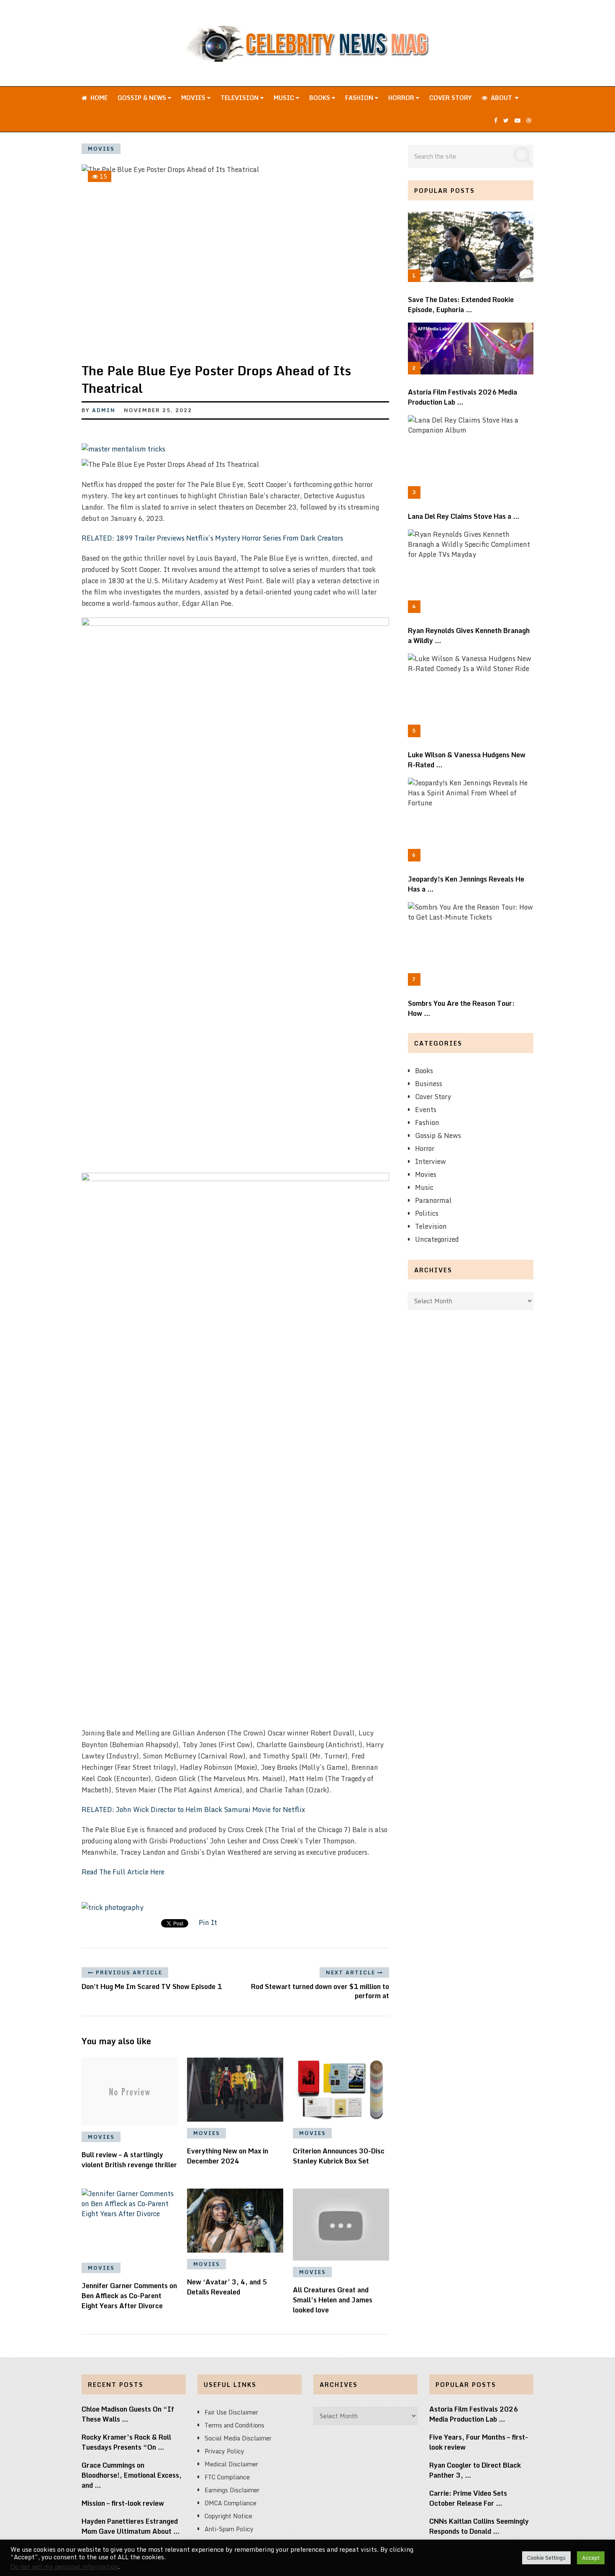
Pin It (208, 1922)
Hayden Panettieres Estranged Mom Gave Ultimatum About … (131, 2526)
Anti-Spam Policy (229, 2529)
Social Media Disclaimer (238, 2438)
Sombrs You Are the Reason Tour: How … (461, 1008)
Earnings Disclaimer (232, 2490)
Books (320, 98)
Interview (430, 1161)
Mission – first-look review (123, 2503)
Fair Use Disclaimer (231, 2412)
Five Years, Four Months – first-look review (479, 2442)
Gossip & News (143, 98)
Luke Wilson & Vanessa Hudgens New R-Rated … (467, 760)
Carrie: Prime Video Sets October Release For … (468, 2498)
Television (240, 98)
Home (98, 98)
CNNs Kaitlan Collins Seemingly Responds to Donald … (479, 2526)
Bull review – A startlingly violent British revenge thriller (129, 2160)
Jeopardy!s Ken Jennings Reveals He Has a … (466, 884)
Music (285, 98)
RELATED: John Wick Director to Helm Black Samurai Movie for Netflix (193, 1810)
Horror (402, 98)
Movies (194, 98)
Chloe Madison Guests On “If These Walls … (128, 2414)
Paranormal (433, 1200)
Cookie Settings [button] (546, 2558)
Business (429, 1084)
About (501, 98)
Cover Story (450, 98)
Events (426, 1110)
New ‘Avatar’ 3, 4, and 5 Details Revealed (227, 2287)
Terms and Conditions (234, 2425)
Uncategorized (437, 1239)
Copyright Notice (228, 2516)
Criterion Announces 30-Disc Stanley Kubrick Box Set (339, 2156)
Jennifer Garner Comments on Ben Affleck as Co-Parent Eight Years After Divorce (129, 2296)
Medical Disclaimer (231, 2464)
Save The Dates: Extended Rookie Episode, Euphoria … (461, 305)
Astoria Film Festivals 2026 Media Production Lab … (463, 397)
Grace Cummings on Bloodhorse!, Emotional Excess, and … (132, 2475)
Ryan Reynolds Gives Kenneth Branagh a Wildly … (469, 636)
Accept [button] (591, 2558)
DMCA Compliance (231, 2503)
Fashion (360, 98)
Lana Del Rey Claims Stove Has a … (464, 516)
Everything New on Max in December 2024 (228, 2156)
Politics (427, 1213)
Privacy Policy (224, 2451)
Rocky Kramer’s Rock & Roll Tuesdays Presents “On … (126, 2442)
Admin (104, 410)
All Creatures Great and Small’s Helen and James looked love (333, 2300)
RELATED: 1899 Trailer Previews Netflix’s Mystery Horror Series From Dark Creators (212, 538)
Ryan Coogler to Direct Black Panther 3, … (475, 2470)
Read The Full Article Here (123, 1872)
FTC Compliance (227, 2477)
